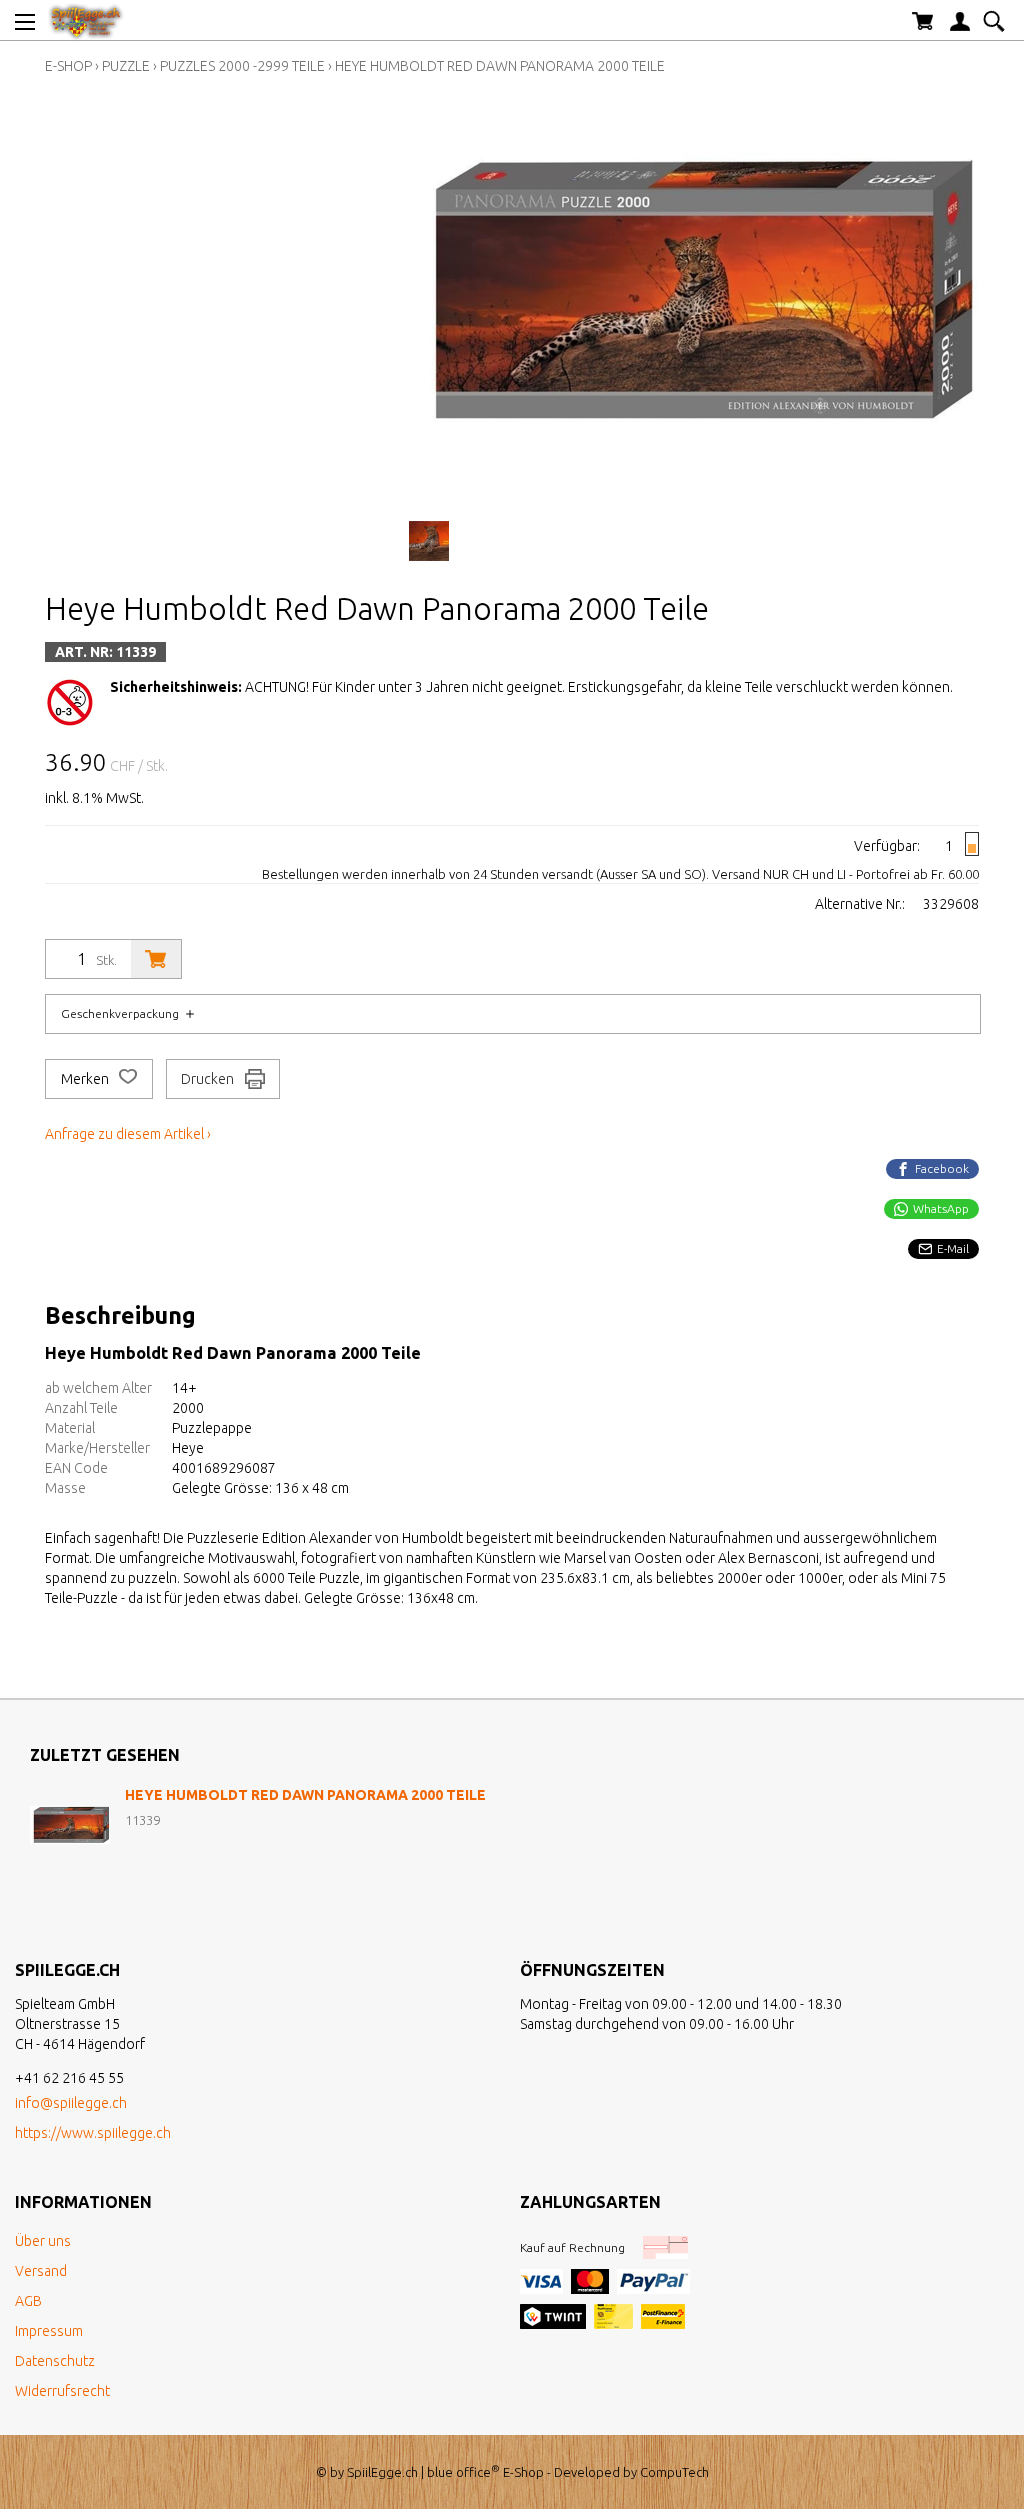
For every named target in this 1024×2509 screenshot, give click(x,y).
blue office (463, 2472)
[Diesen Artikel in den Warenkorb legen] (156, 959)
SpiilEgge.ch (382, 2472)
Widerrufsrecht (62, 2391)
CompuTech (674, 2472)
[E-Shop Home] (86, 20)
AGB (28, 2301)
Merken (86, 1079)
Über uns (43, 2241)
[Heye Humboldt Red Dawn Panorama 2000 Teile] (70, 1825)
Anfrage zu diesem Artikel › (128, 1134)
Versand (41, 2271)
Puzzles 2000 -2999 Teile (242, 66)
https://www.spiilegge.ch (93, 2133)
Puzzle (126, 66)
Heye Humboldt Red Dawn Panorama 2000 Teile (500, 66)
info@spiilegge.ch (71, 2103)
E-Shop (68, 66)
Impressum (49, 2331)
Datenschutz (55, 2361)
